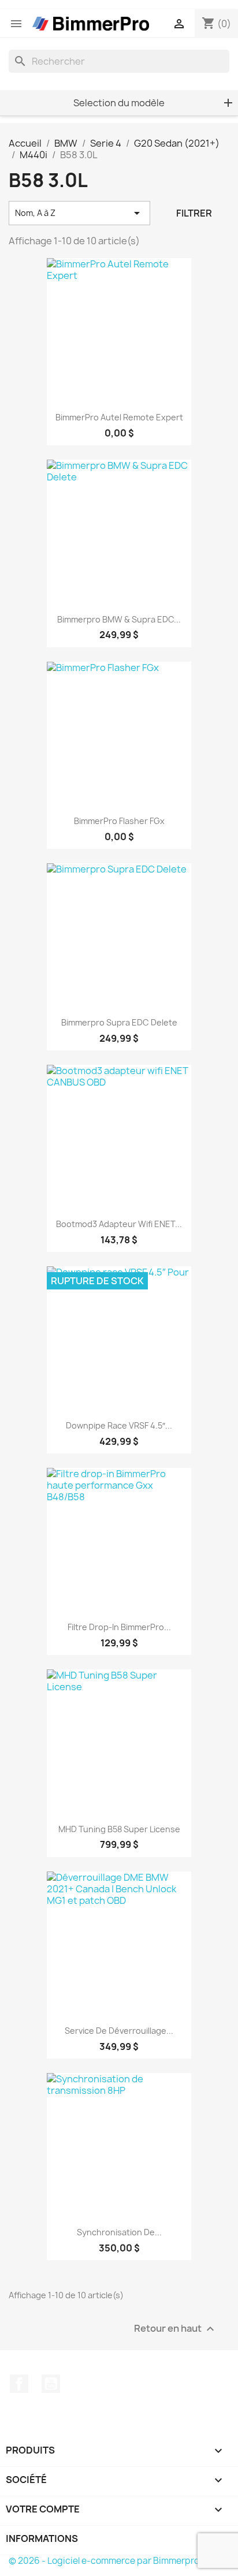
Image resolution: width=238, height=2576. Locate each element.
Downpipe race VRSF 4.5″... (119, 1425)
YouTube (51, 2384)
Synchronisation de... (119, 2232)
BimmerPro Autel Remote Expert (119, 417)
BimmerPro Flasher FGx (119, 821)
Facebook (19, 2384)
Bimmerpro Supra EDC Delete (119, 1022)
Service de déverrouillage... (119, 2031)
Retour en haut (176, 2329)
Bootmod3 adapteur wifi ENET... (119, 1224)
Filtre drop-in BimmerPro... (119, 1627)
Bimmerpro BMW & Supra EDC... (119, 619)
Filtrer (194, 213)
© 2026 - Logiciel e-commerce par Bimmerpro (104, 2561)
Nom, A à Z (79, 213)
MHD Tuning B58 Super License (119, 1829)
